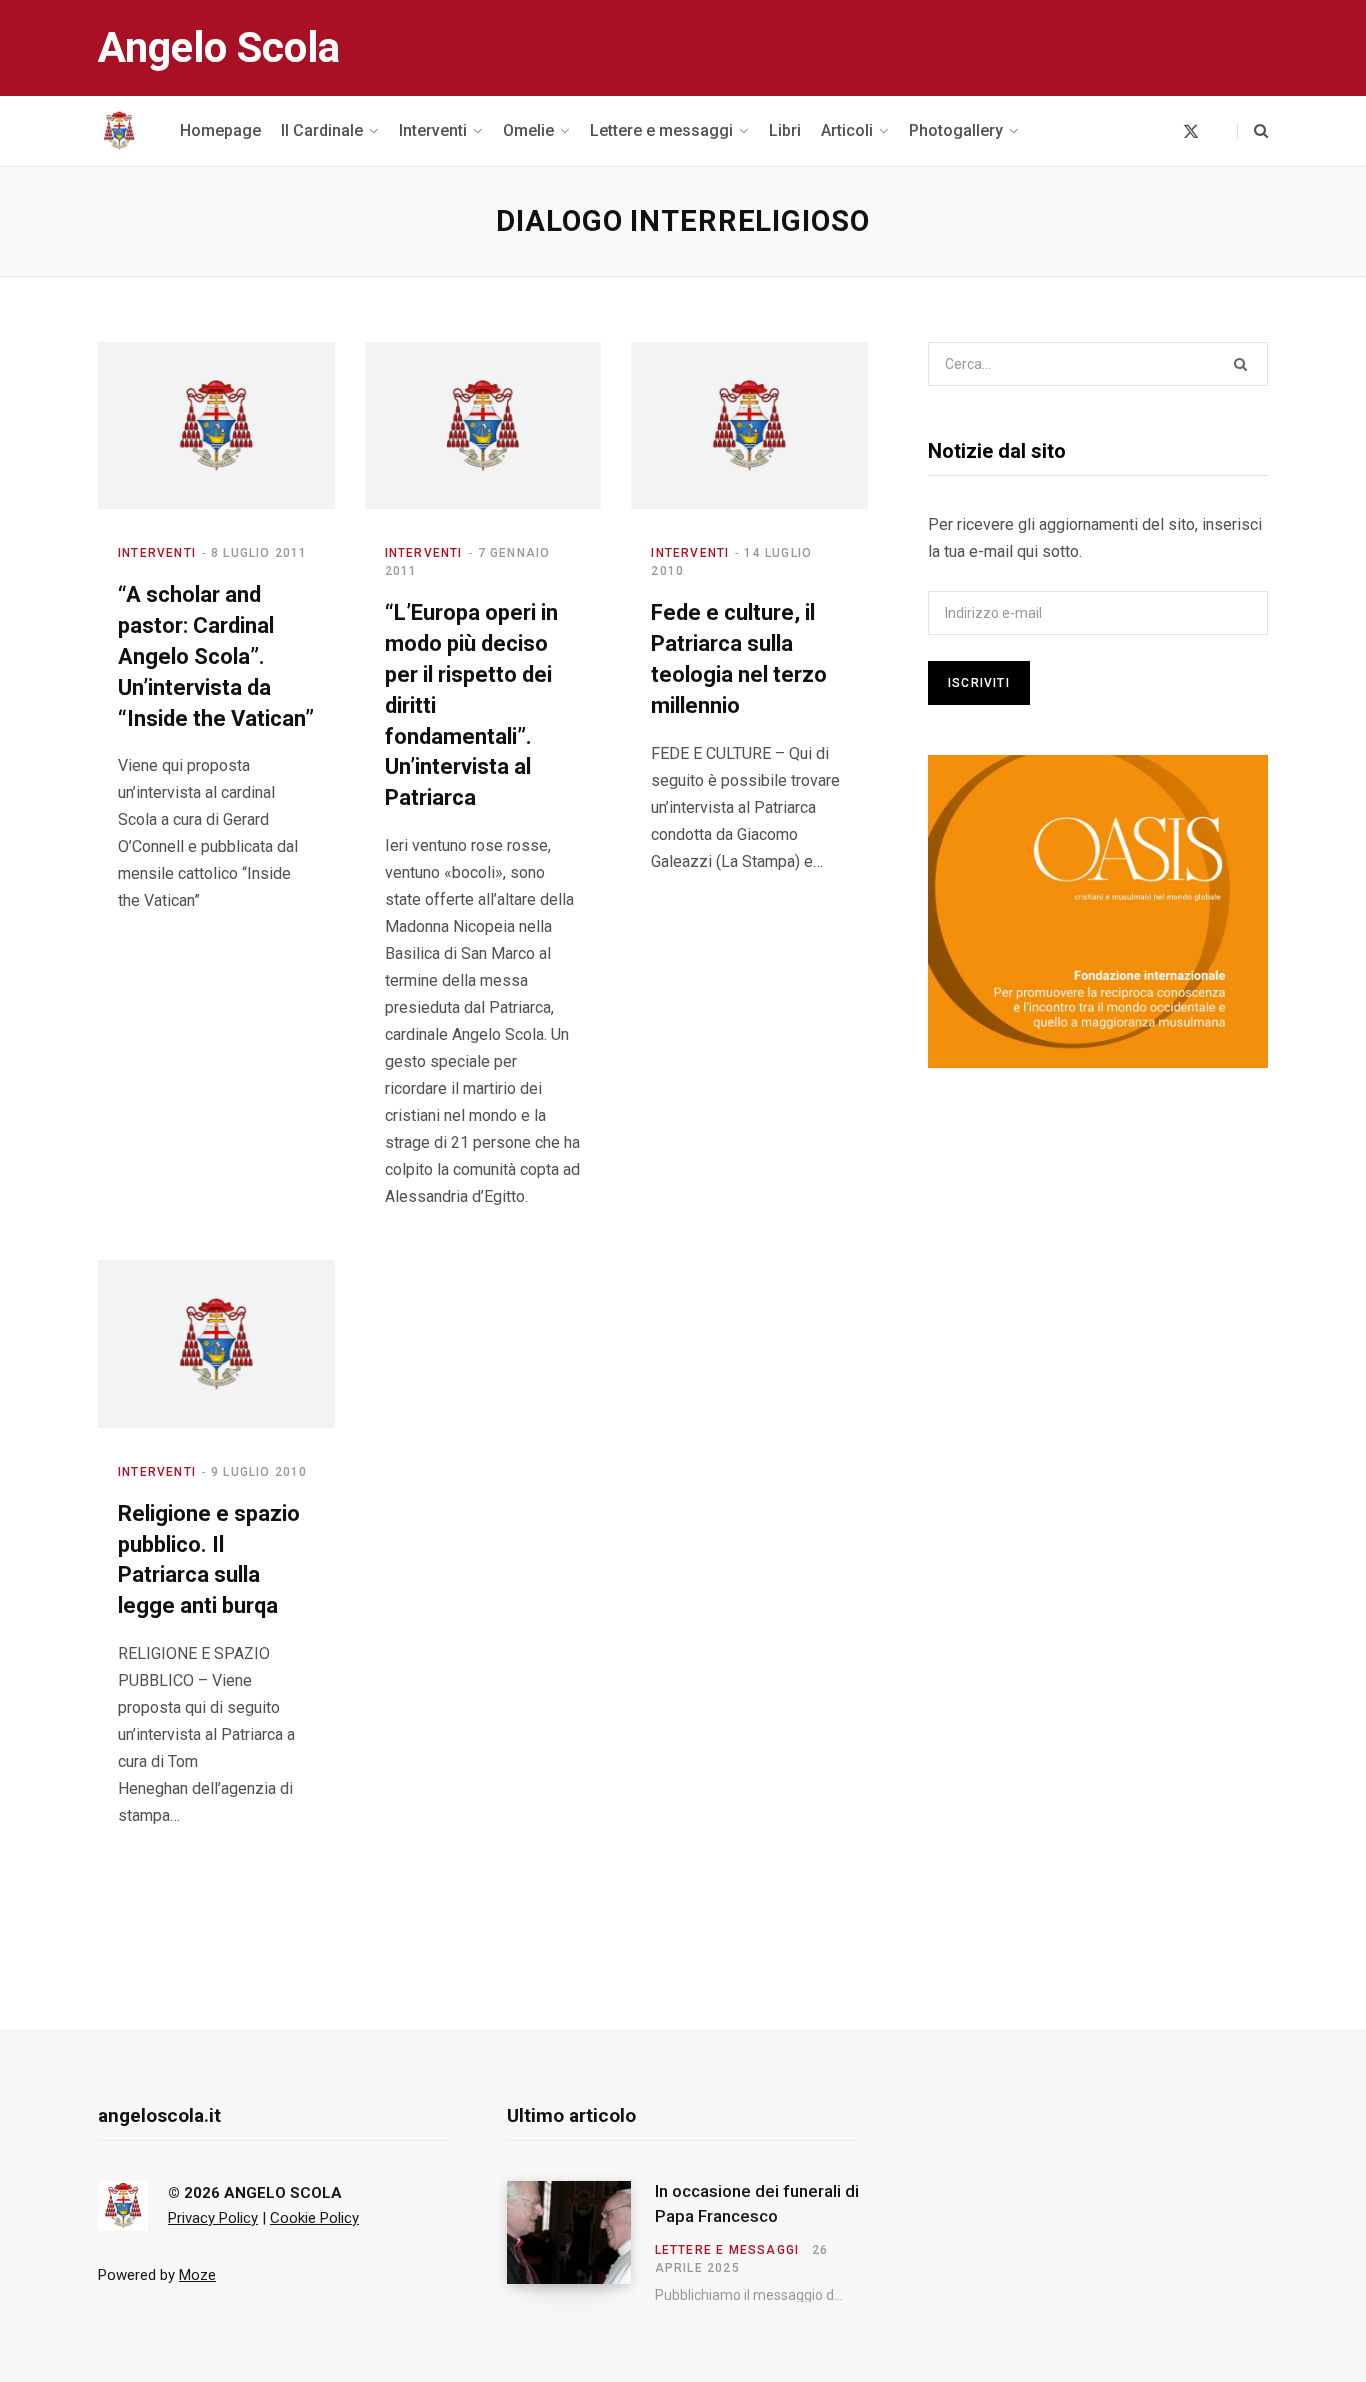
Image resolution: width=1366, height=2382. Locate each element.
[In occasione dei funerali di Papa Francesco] (581, 2242)
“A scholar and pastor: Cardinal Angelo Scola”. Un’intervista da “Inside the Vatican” (216, 656)
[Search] (1252, 131)
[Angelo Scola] (119, 131)
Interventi (157, 553)
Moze (197, 2275)
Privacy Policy (213, 2218)
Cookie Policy (314, 2218)
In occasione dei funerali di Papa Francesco (757, 2204)
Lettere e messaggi (727, 2250)
